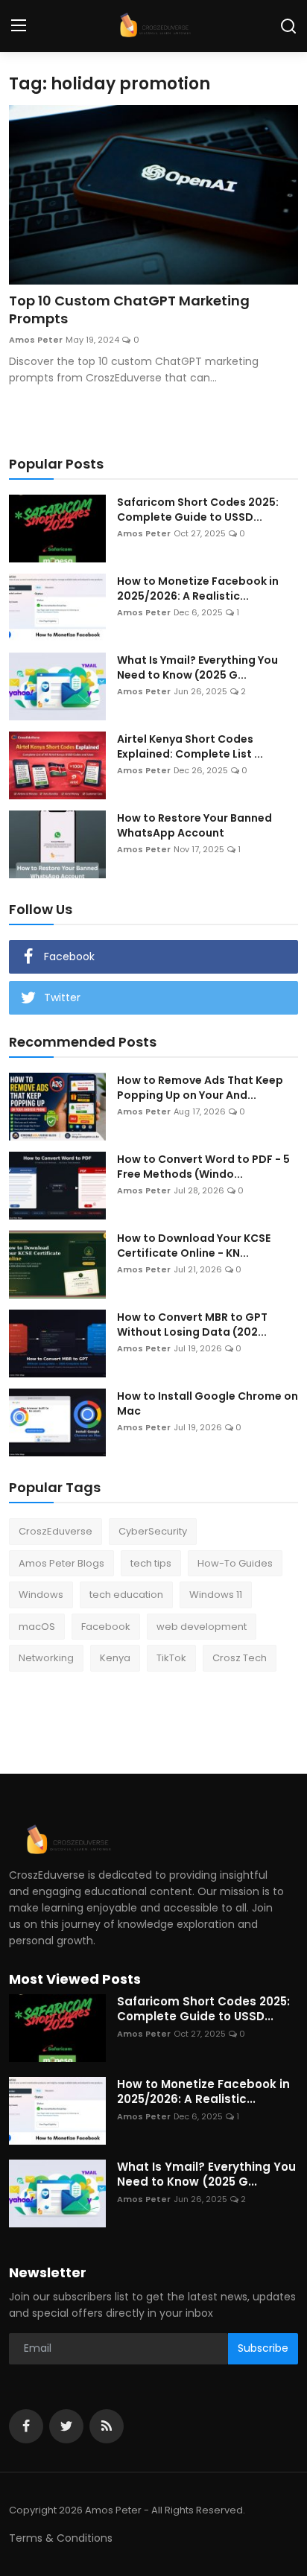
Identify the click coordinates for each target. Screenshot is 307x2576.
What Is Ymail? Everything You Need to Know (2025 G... (197, 667)
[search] (288, 26)
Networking (46, 1658)
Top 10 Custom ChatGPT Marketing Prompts (129, 310)
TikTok (171, 1658)
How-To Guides (235, 1563)
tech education (126, 1595)
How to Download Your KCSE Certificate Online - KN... (194, 1246)
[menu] (19, 26)
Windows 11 (216, 1595)
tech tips (151, 1563)
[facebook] (26, 2426)
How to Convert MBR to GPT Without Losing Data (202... (192, 1325)
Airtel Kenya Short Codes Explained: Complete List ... (190, 746)
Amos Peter (36, 340)
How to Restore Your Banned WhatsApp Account (194, 825)
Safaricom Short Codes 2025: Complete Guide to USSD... (198, 510)
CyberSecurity (153, 1531)
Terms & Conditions (61, 2538)
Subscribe (263, 2348)
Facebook (106, 1627)
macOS (37, 1627)
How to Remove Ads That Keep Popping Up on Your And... (200, 1088)
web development (202, 1627)
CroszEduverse (56, 1531)
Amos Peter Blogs (61, 1563)
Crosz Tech (240, 1658)
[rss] (107, 2426)
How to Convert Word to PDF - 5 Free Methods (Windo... (203, 1167)
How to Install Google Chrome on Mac (208, 1403)
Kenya (115, 1658)
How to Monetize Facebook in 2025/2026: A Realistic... (198, 589)
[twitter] (66, 2426)
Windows (41, 1595)
